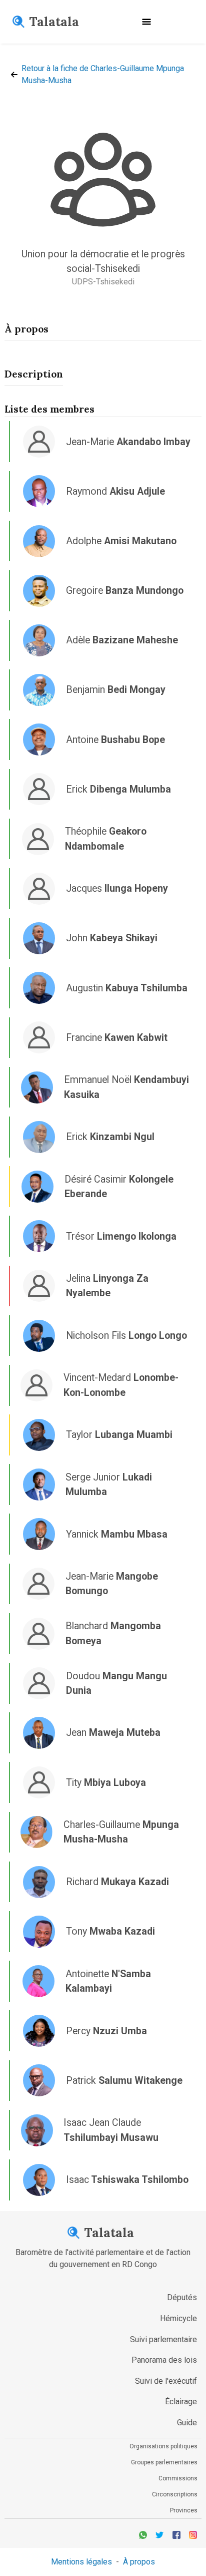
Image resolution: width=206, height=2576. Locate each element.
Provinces (184, 2510)
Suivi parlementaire (163, 2339)
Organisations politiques (163, 2446)
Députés (182, 2297)
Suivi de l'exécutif (166, 2381)
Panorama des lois (164, 2360)
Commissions (178, 2478)
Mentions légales (81, 2562)
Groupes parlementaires (164, 2462)
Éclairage (181, 2402)
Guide (187, 2423)
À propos (139, 2562)
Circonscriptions (175, 2494)
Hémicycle (178, 2318)
